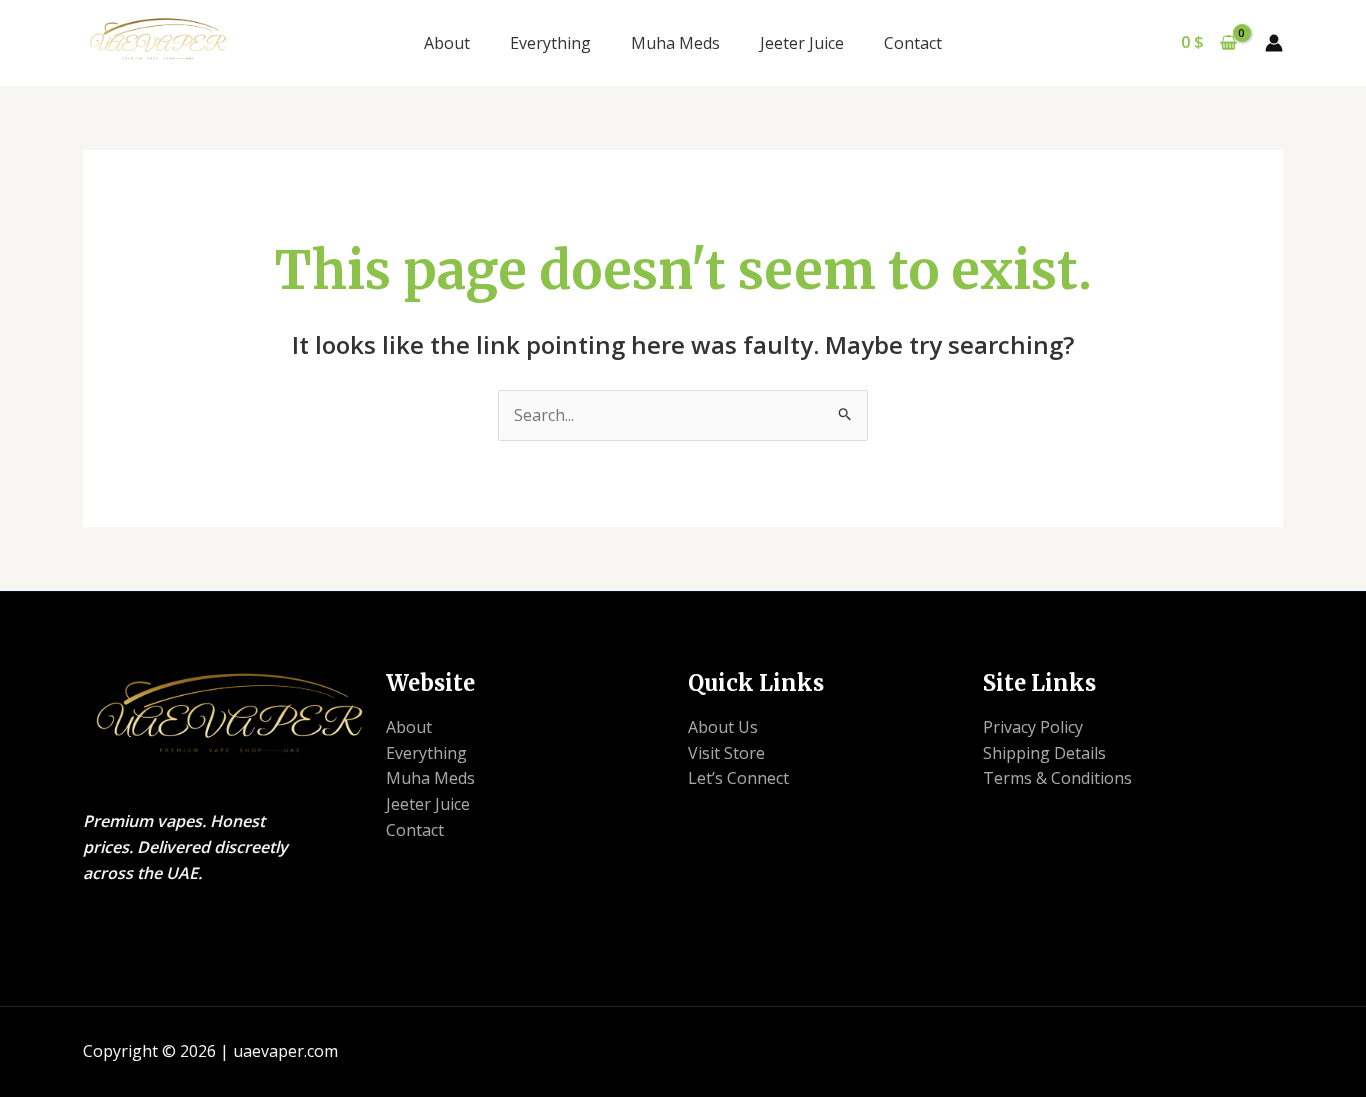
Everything (550, 43)
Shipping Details (1044, 753)
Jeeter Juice (802, 43)
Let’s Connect (738, 778)
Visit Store (726, 753)
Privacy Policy (1033, 727)
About (447, 43)
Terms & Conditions (1057, 778)
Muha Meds (675, 43)
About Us (723, 727)
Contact (913, 43)
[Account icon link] (1274, 43)
